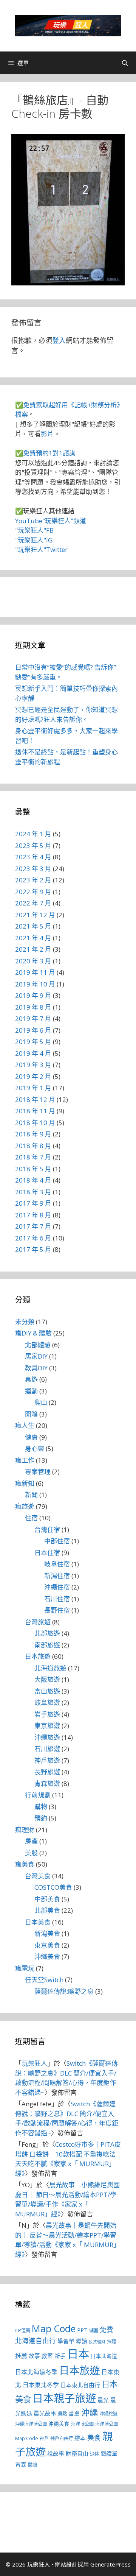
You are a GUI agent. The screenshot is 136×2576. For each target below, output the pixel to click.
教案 (47, 2356)
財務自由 (77, 2453)
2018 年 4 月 (33, 1180)
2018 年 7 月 (33, 1157)
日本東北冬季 (41, 2385)
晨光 (103, 2400)
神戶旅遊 (47, 1760)
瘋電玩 (25, 1968)
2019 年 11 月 (35, 972)
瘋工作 (25, 1460)
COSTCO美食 (53, 1887)
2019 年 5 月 (33, 1042)
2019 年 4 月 (33, 1053)
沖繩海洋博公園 (31, 2424)
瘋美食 (25, 1864)
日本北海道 (104, 2356)
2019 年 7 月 (33, 1018)
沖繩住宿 (57, 1587)
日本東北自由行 (80, 2385)
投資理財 (97, 2342)
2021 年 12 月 (35, 915)
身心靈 (35, 1449)
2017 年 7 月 (33, 1226)
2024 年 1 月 (33, 834)
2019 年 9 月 (33, 995)
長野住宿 (57, 1610)
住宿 (31, 1518)
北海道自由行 (36, 2341)
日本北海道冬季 (36, 2372)
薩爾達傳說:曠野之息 (64, 1991)
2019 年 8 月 (33, 1007)
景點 (62, 2414)
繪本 (80, 2438)
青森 (21, 2464)
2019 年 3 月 (33, 1065)
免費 (107, 2330)
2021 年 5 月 (33, 926)
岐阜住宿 (57, 1564)
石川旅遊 (47, 1749)
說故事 (56, 2453)
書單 (74, 2413)
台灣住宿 (47, 1530)
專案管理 (38, 1472)
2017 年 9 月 (33, 1203)
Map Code (54, 2328)
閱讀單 (109, 2453)
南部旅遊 (47, 1645)
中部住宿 (57, 1541)
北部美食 (47, 1910)
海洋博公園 (82, 2424)
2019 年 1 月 (33, 1088)
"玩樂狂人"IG (34, 540)
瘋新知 (25, 1483)
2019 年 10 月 (35, 984)
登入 (59, 340)
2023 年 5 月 (33, 845)
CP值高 (23, 2331)
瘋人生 (25, 1425)
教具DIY (36, 1368)
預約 (41, 1818)
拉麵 (111, 2341)
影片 (47, 434)
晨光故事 (45, 2413)
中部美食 (47, 1899)
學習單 (66, 2341)
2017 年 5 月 (33, 1249)
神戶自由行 (62, 2438)
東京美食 (47, 1945)
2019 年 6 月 (33, 1030)
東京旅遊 (47, 1726)
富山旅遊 (47, 1691)
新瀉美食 (47, 1933)
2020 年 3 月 (33, 961)
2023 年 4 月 (33, 857)
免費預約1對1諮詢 (49, 453)
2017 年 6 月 (33, 1238)
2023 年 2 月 (33, 880)
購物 (41, 1807)
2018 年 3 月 (33, 1192)
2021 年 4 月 (33, 938)
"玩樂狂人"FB (34, 530)
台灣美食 (38, 1876)
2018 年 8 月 (33, 1146)
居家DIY (36, 1356)
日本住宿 (47, 1553)
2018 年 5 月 (33, 1169)
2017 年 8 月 (33, 1215)
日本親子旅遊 (64, 2398)
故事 (34, 2356)
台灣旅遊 (38, 1622)
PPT (82, 2330)
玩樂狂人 (34, 2063)
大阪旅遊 (47, 1679)
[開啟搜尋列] (125, 63)
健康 (31, 1437)
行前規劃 (38, 1795)
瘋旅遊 (25, 1506)
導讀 (82, 2341)
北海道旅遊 (50, 1668)
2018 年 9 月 (33, 1134)
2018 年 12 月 (35, 1099)
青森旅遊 (47, 1784)
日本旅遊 (38, 1656)
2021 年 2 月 (33, 949)
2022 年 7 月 (33, 903)
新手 (60, 2356)
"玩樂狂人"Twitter (41, 549)
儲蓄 (94, 2331)
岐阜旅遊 (47, 1703)
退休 (94, 2454)
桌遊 (31, 1379)
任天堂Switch (44, 1980)
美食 (94, 2437)
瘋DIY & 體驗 (33, 1333)
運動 (31, 1391)
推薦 (21, 2356)
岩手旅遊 (47, 1714)
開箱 (31, 1414)
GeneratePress (110, 2564)
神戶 (44, 2438)
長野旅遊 (47, 1772)
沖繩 (90, 2412)
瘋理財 (25, 1830)
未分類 (25, 1322)
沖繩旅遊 (47, 1737)
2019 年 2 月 (33, 1076)
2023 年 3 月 (33, 869)
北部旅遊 (47, 1633)
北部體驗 (38, 1345)
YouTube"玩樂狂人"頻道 (51, 521)
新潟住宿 (57, 1576)
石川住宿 (57, 1599)
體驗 (32, 2465)
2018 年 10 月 (35, 1123)
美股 (31, 1853)
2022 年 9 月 (33, 892)
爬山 (41, 1402)
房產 (31, 1841)
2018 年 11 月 (35, 1111)
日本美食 (38, 1922)
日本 (78, 2354)
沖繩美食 (47, 1957)
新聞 (31, 1495)
